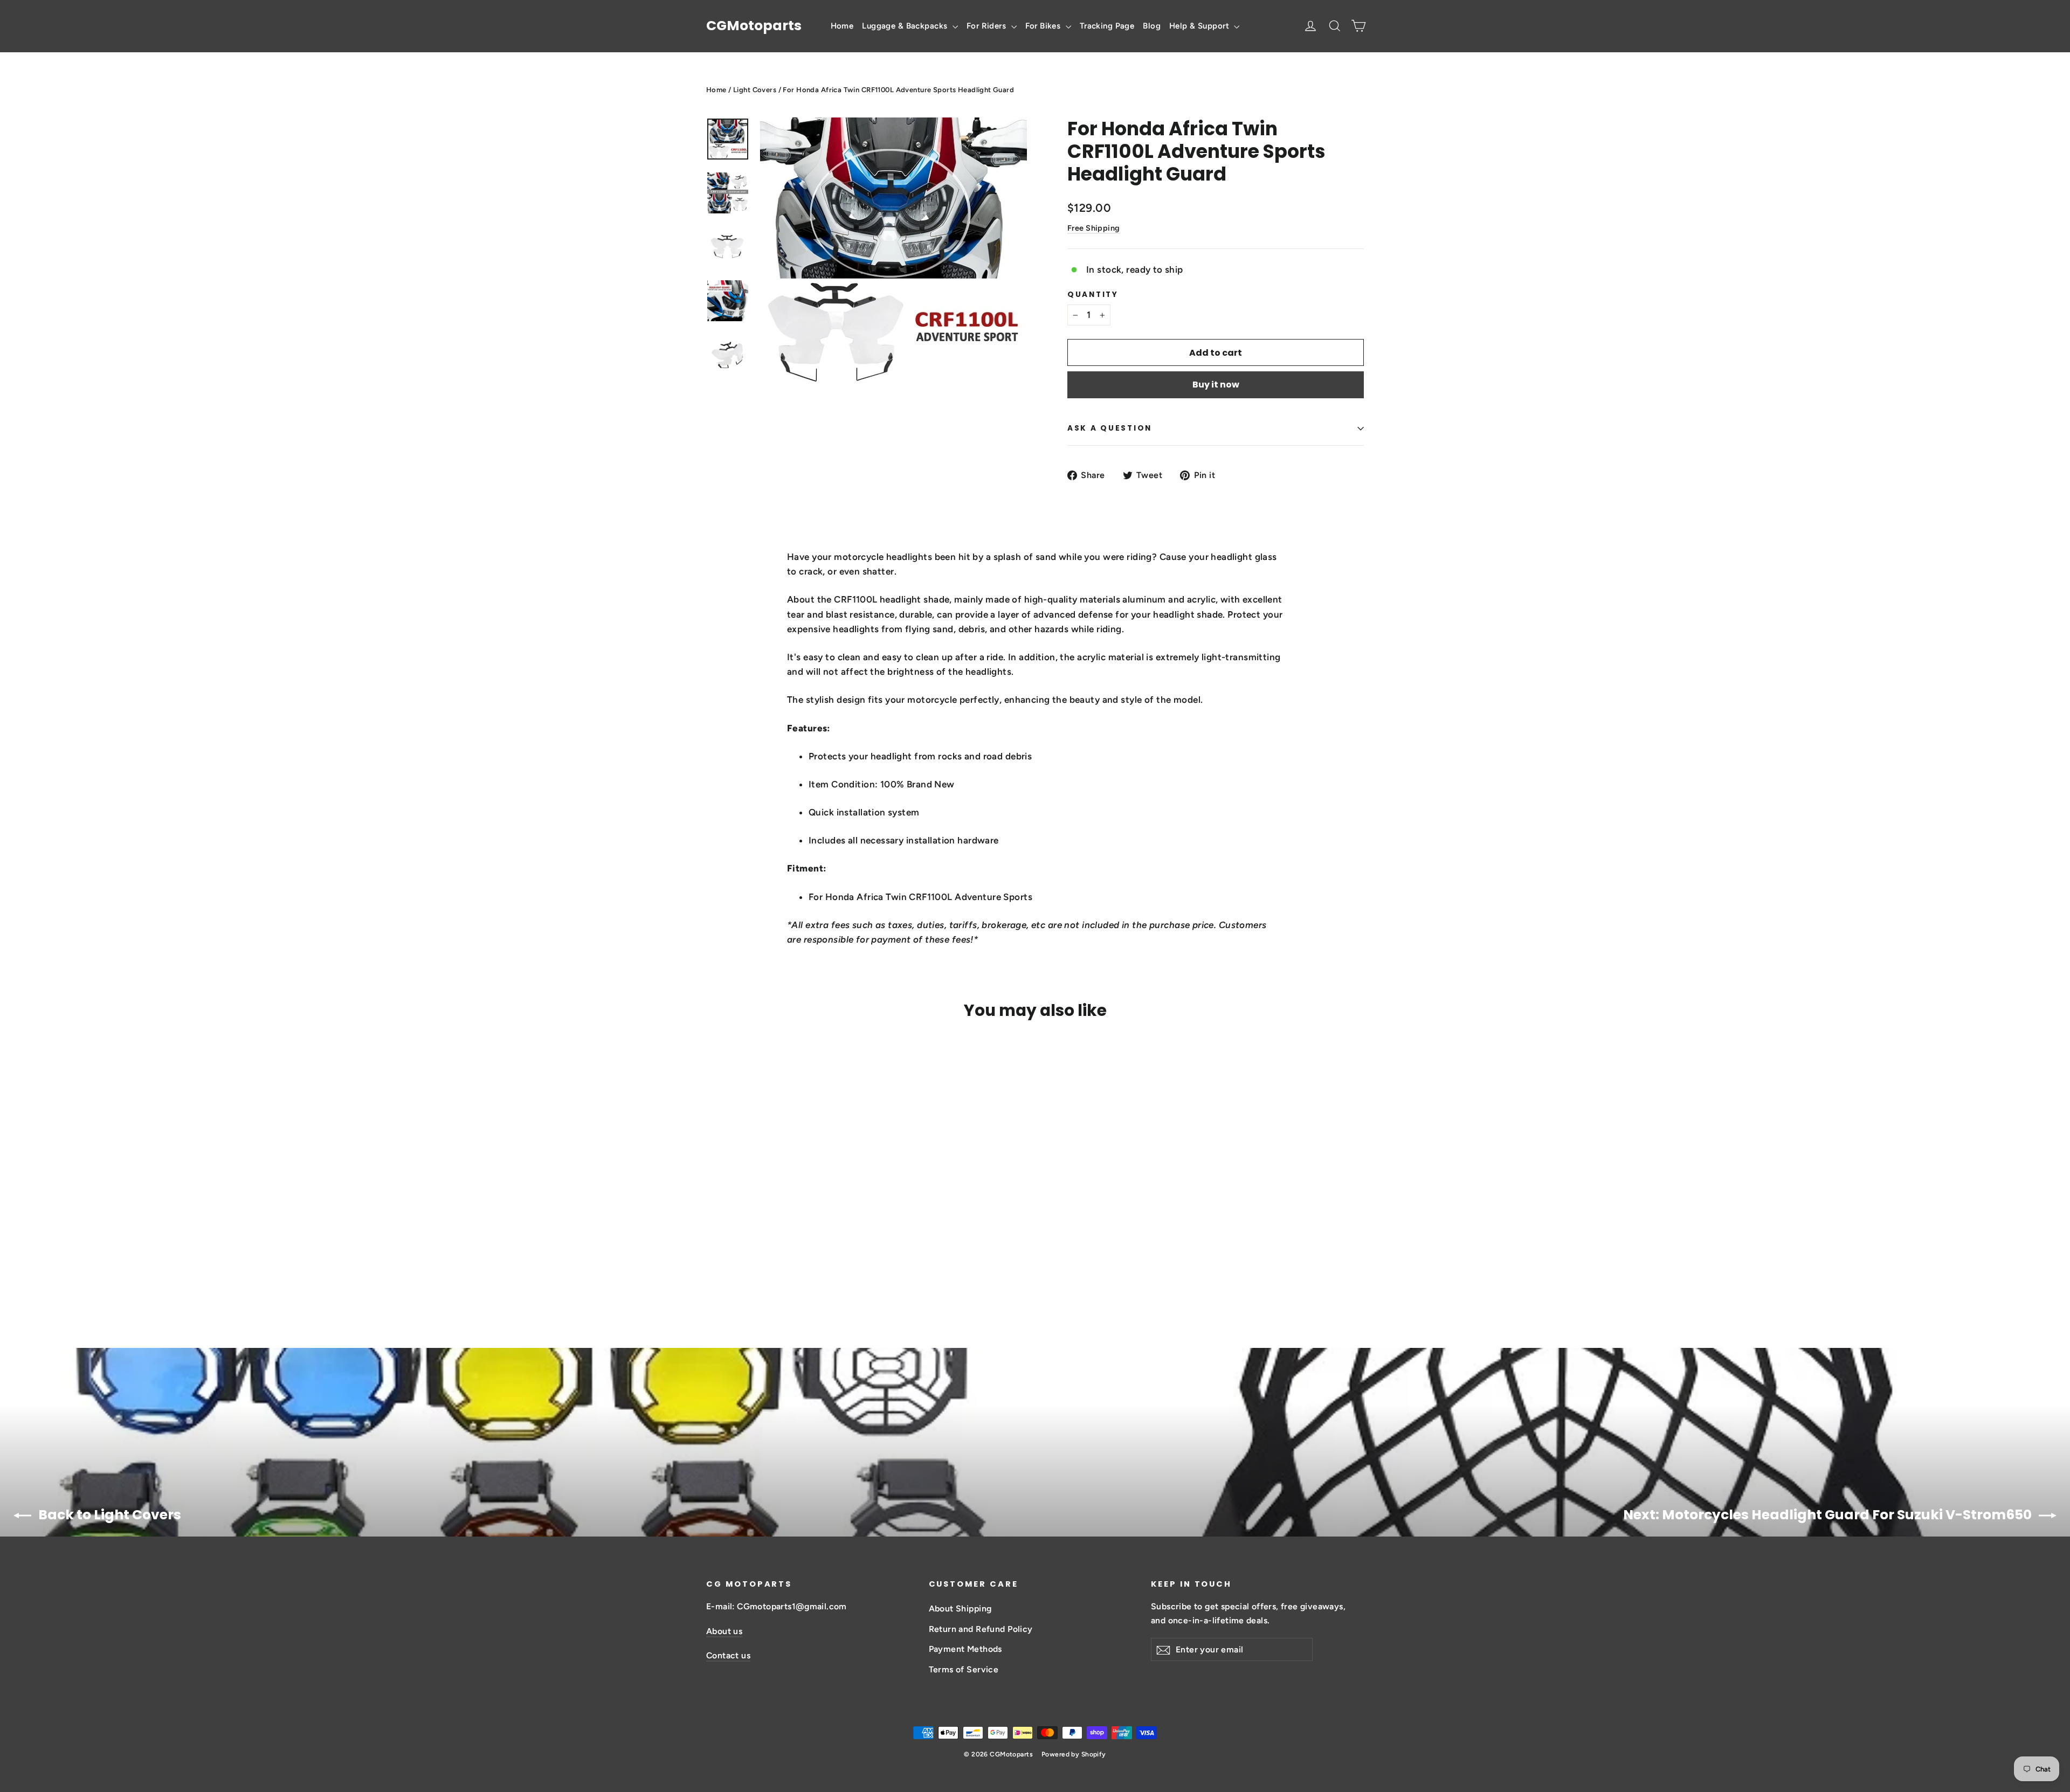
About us (724, 1631)
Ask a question (1110, 428)
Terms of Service (964, 1669)
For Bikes (1044, 26)
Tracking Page (1107, 26)
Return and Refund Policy (981, 1629)
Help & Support (1200, 26)
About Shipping (960, 1608)
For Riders (988, 26)
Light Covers (755, 90)
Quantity (1093, 295)
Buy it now (1216, 385)
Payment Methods (965, 1649)
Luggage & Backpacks (906, 26)
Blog (1152, 26)
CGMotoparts (754, 26)
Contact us (728, 1655)
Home (842, 26)
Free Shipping (1094, 228)
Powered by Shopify (1074, 1754)
